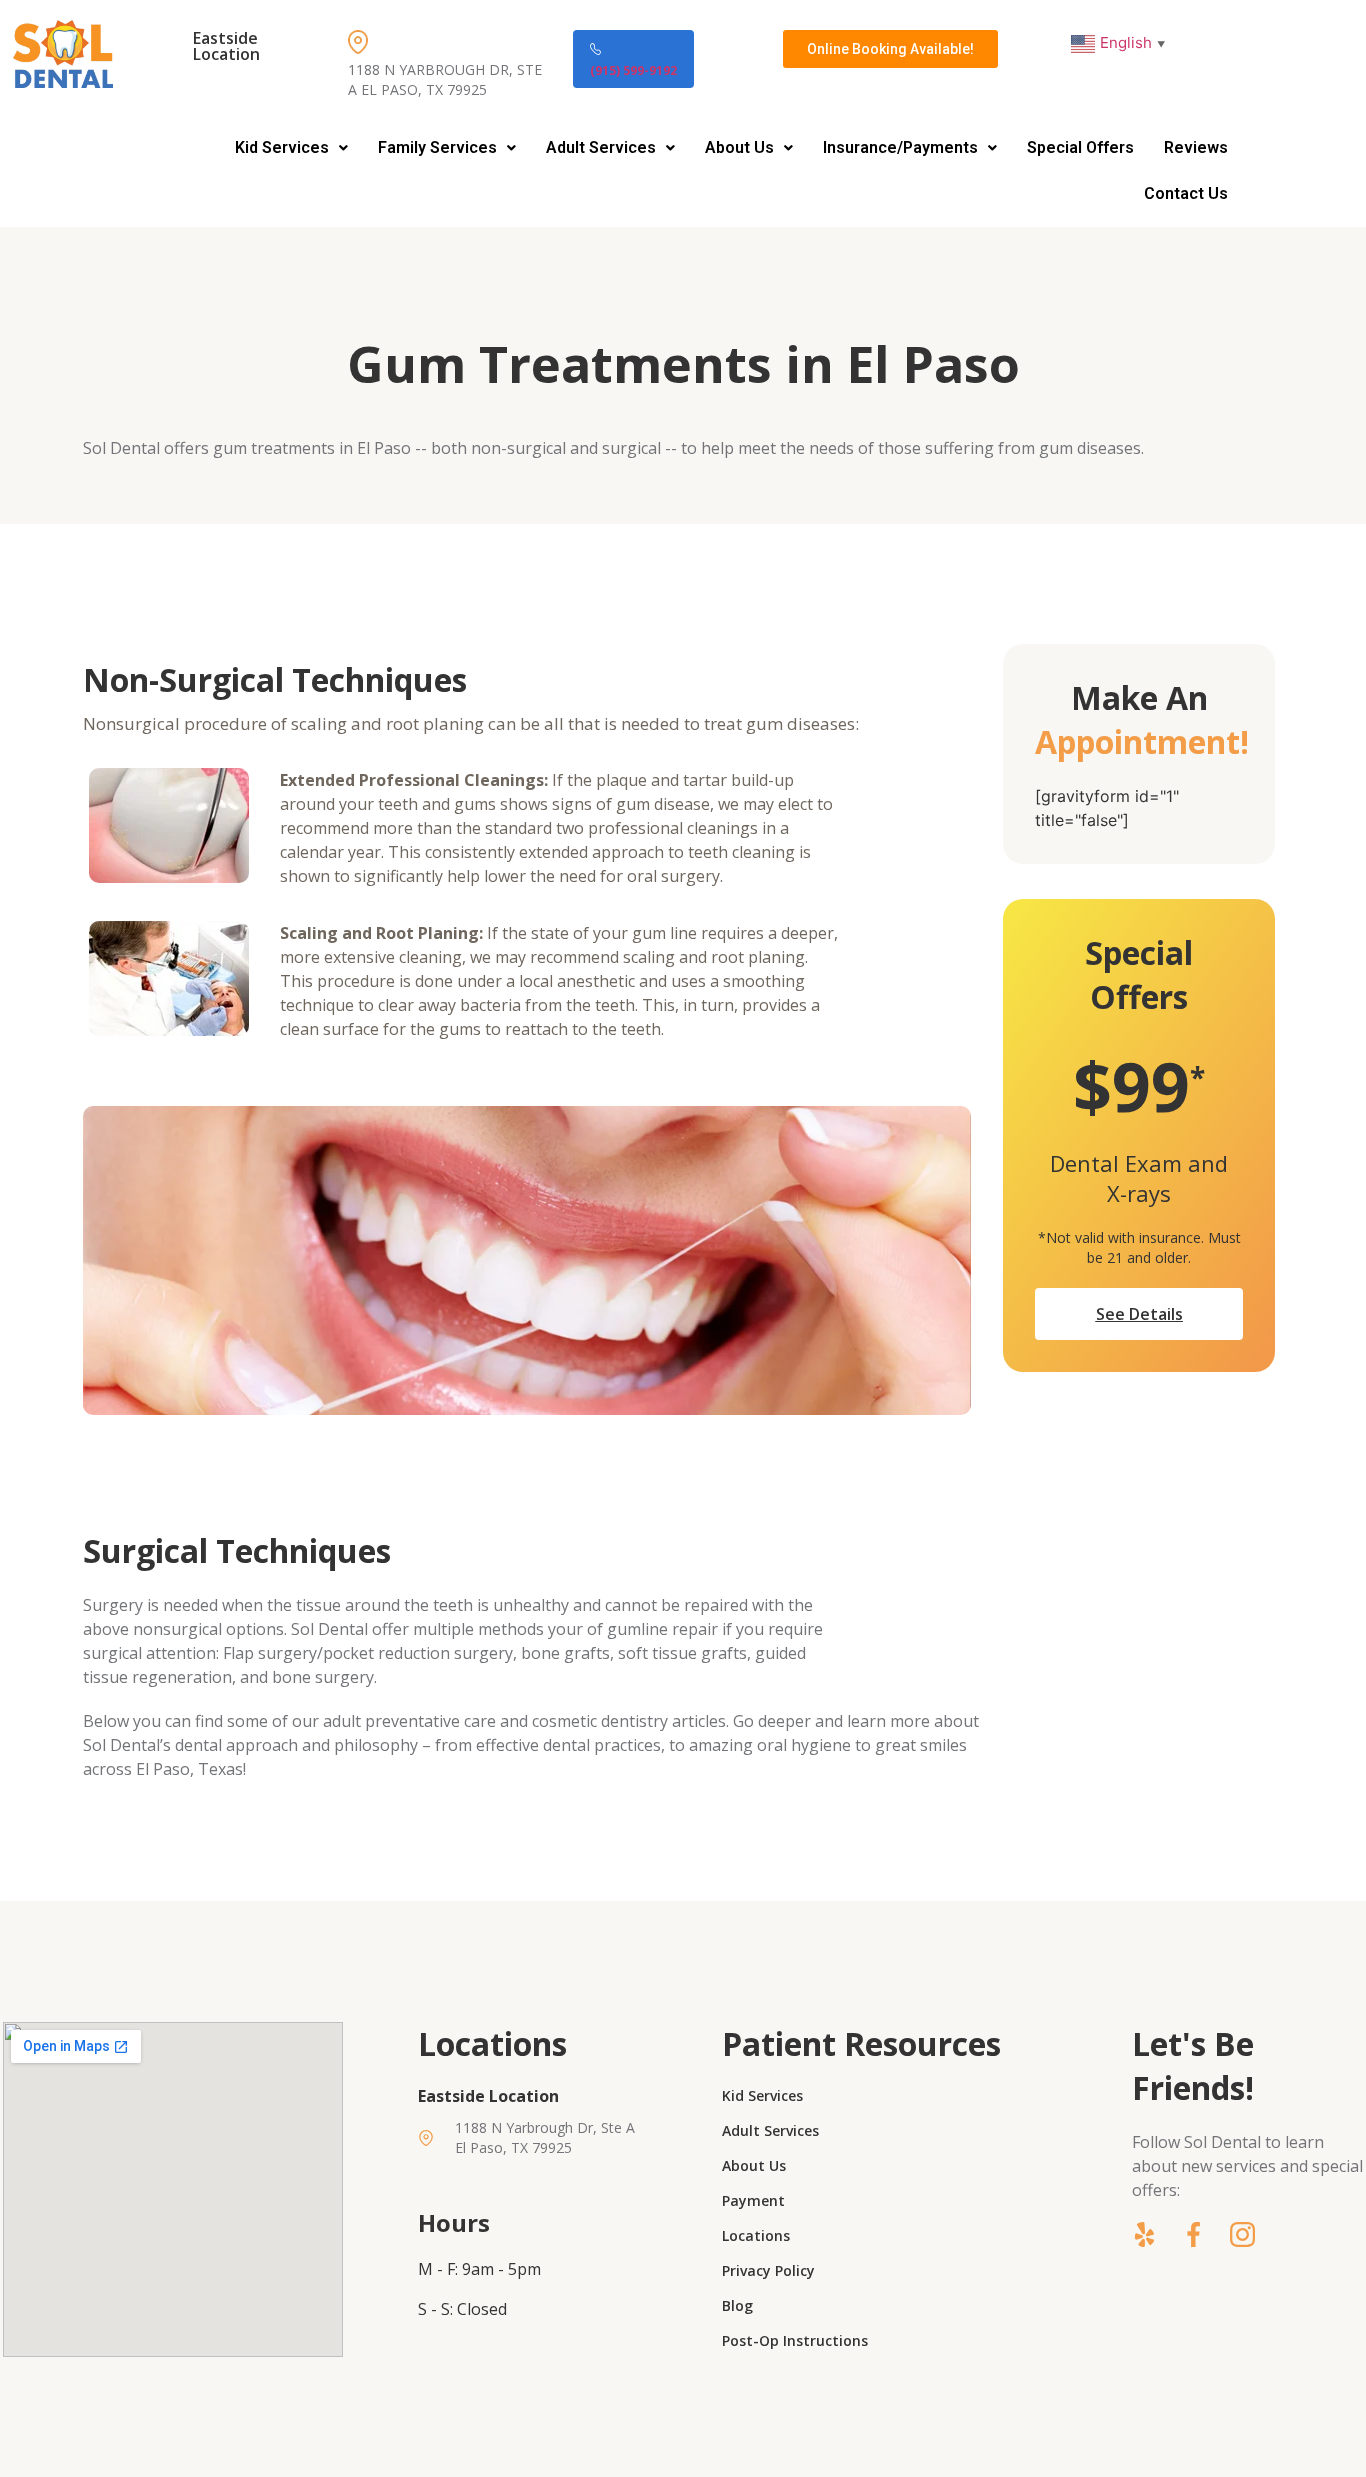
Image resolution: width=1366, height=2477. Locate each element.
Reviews (1196, 147)
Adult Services (601, 147)
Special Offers (1080, 147)
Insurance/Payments (900, 147)
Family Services (437, 147)
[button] (291, 148)
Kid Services (282, 147)
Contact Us (1186, 193)
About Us (739, 147)
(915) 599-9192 (633, 70)
